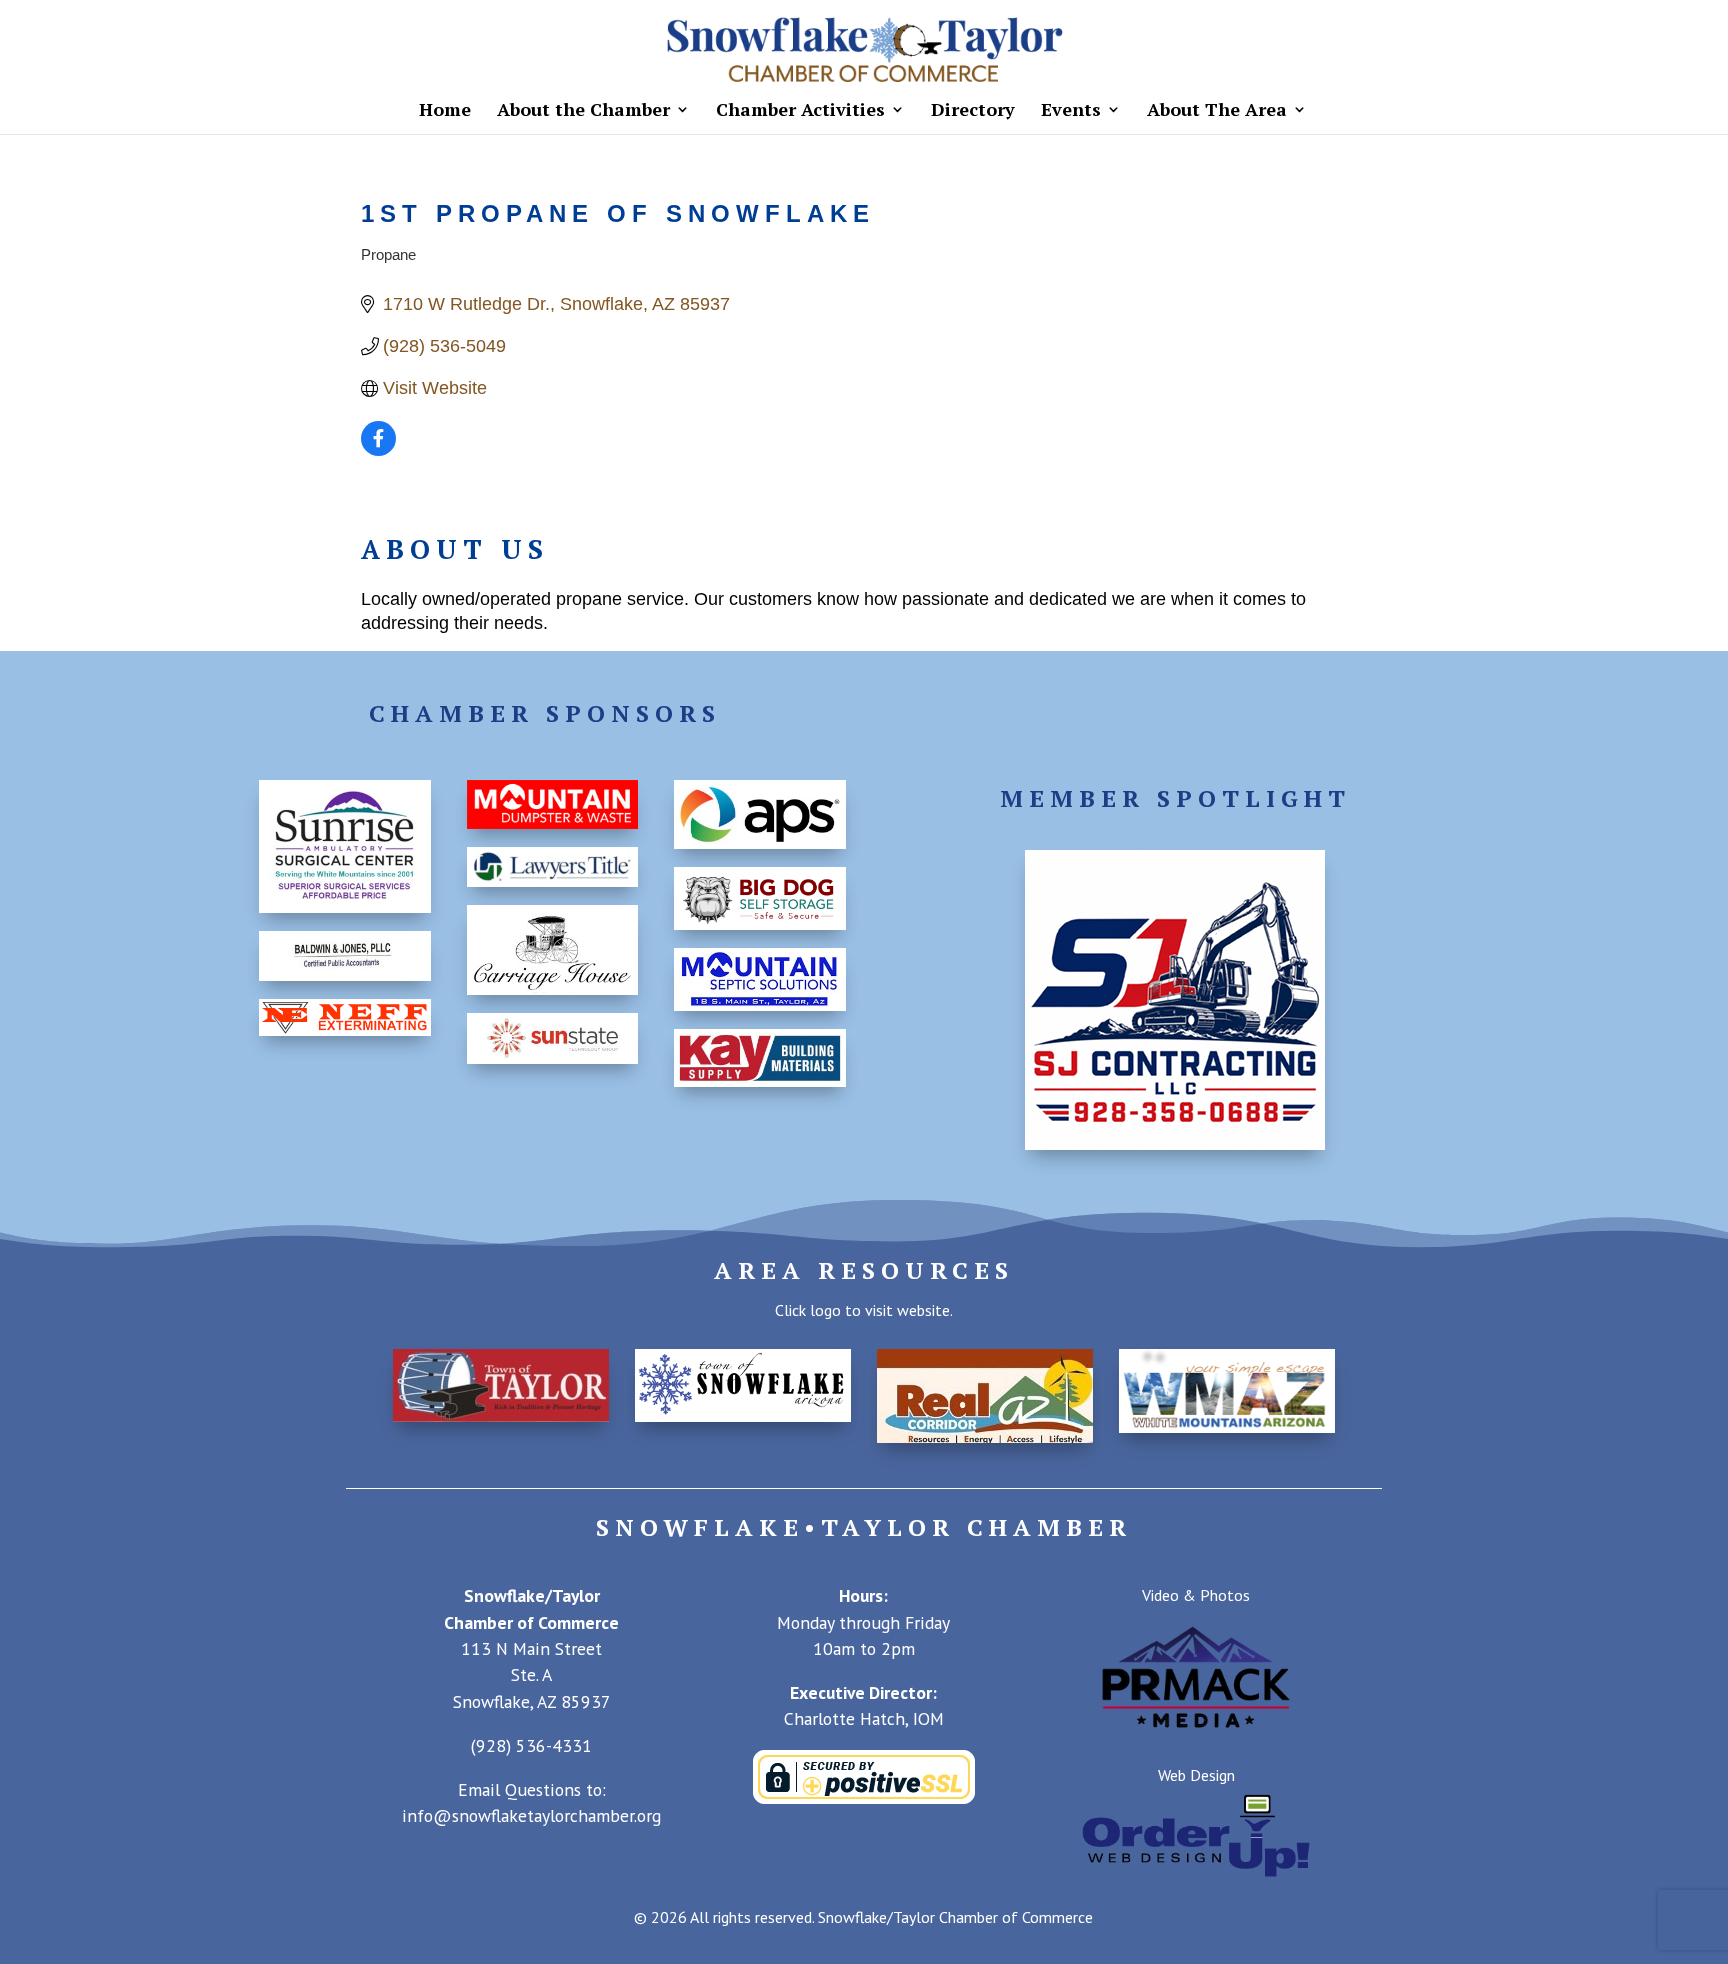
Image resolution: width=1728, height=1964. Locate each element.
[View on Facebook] (378, 450)
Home (445, 111)
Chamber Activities (800, 111)
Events (1071, 111)
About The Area (1217, 111)
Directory (973, 111)
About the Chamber (583, 111)
